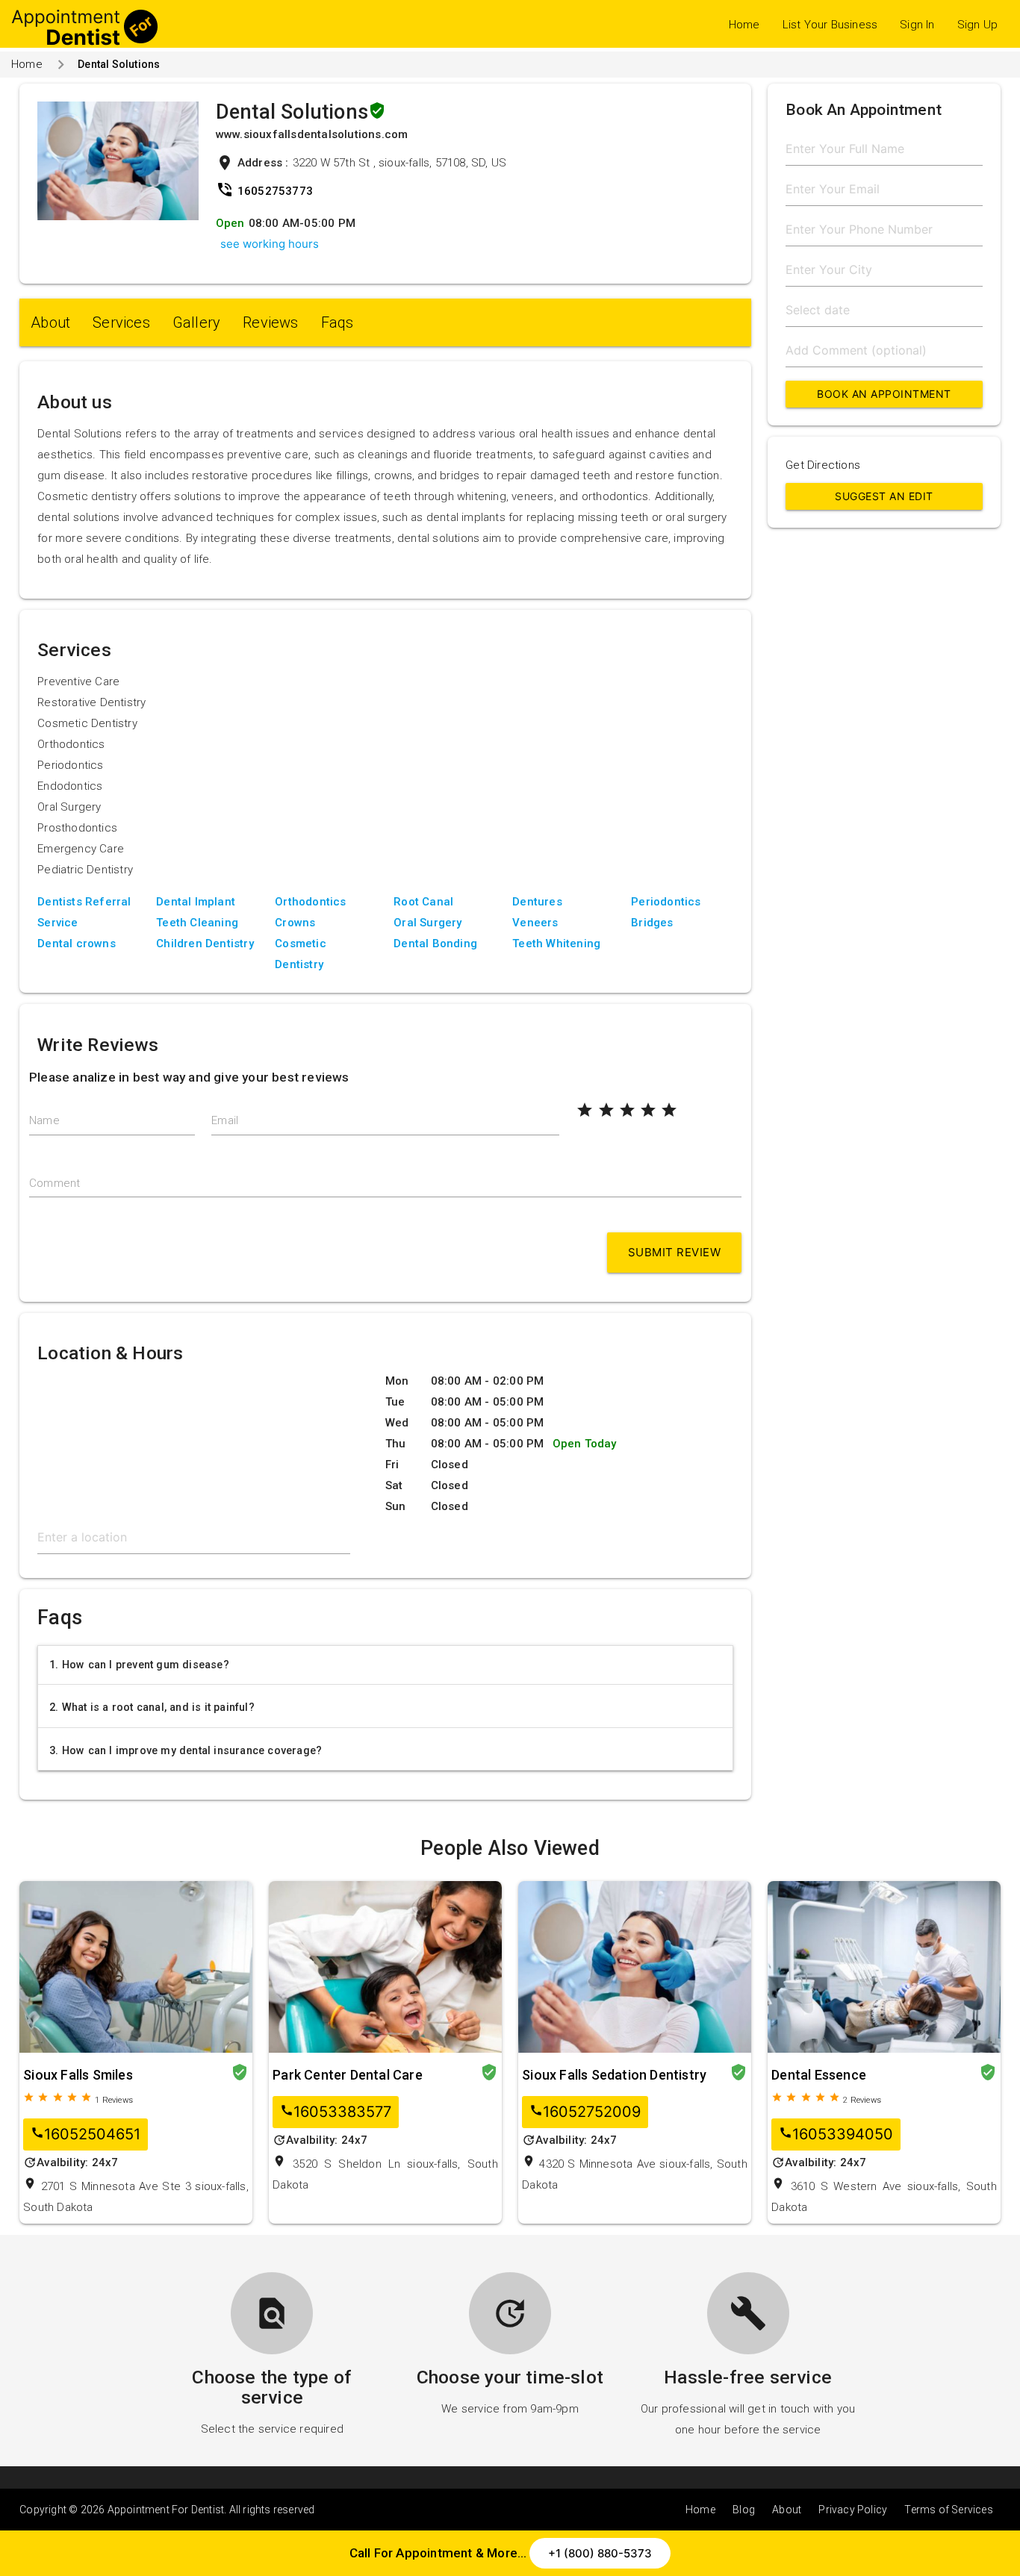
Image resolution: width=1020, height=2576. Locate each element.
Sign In (917, 25)
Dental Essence (819, 2075)
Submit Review (675, 1252)
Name (44, 1120)
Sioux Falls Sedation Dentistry (614, 2075)
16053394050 (836, 2134)
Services (121, 322)
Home (744, 25)
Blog (744, 2510)
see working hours (270, 244)
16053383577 (336, 2112)
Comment (55, 1183)
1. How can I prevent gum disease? (139, 1665)
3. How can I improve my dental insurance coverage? (186, 1750)
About (50, 322)
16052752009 (585, 2112)
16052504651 (85, 2134)
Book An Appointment (884, 394)
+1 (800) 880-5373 (600, 2553)
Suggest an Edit (884, 496)
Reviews (270, 322)
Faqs (338, 322)
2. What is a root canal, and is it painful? (152, 1707)
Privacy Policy (853, 2510)
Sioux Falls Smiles (78, 2075)
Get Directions (823, 465)
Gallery (196, 322)
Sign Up (977, 25)
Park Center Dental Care (348, 2075)
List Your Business (830, 25)
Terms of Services (948, 2510)
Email (225, 1120)
